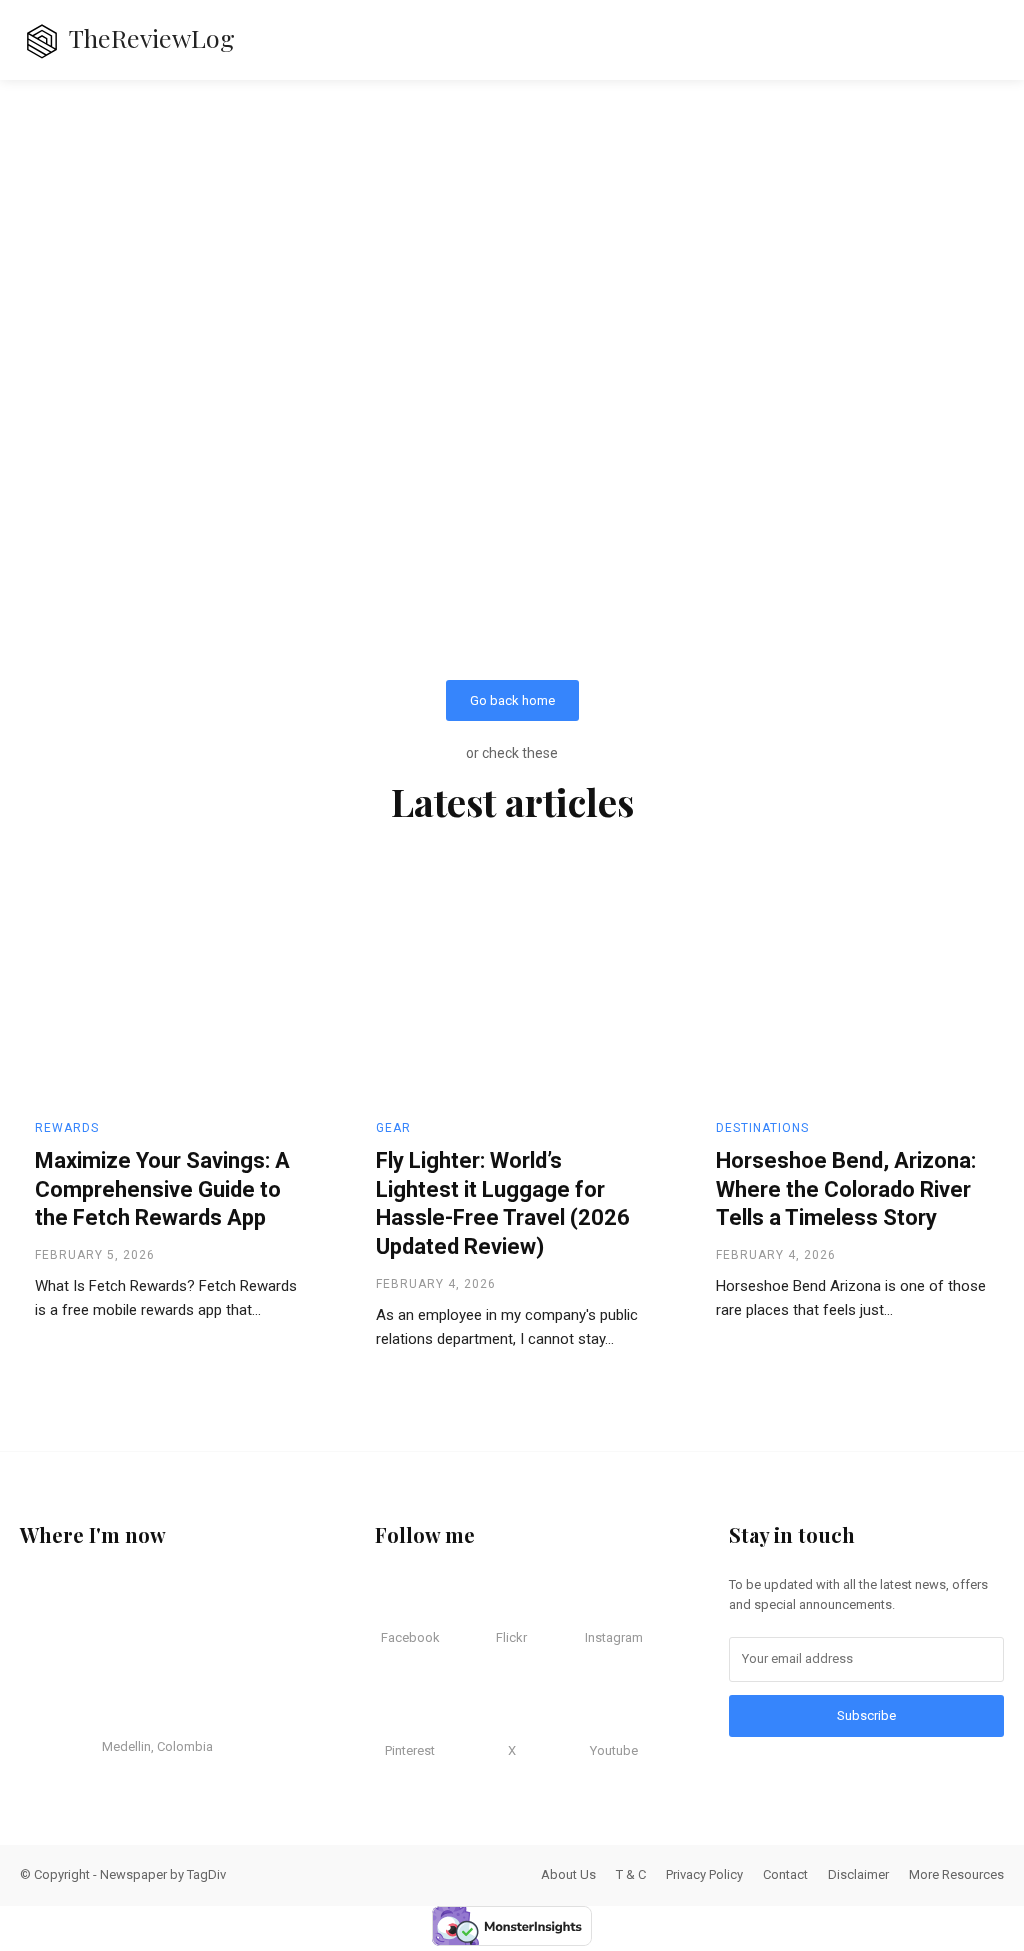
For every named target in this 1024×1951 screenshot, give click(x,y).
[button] (964, 40)
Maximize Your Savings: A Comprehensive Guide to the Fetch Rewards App (162, 1189)
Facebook (410, 1637)
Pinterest (410, 1750)
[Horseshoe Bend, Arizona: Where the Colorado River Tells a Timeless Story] (852, 989)
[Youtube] (603, 1713)
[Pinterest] (400, 1713)
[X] (501, 1713)
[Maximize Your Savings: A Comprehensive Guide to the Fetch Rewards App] (171, 989)
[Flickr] (501, 1600)
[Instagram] (603, 1600)
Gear (393, 1128)
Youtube (614, 1750)
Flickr (511, 1637)
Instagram (614, 1637)
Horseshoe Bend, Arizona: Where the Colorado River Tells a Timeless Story (846, 1189)
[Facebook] (400, 1600)
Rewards (67, 1128)
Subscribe (866, 1715)
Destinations (762, 1128)
